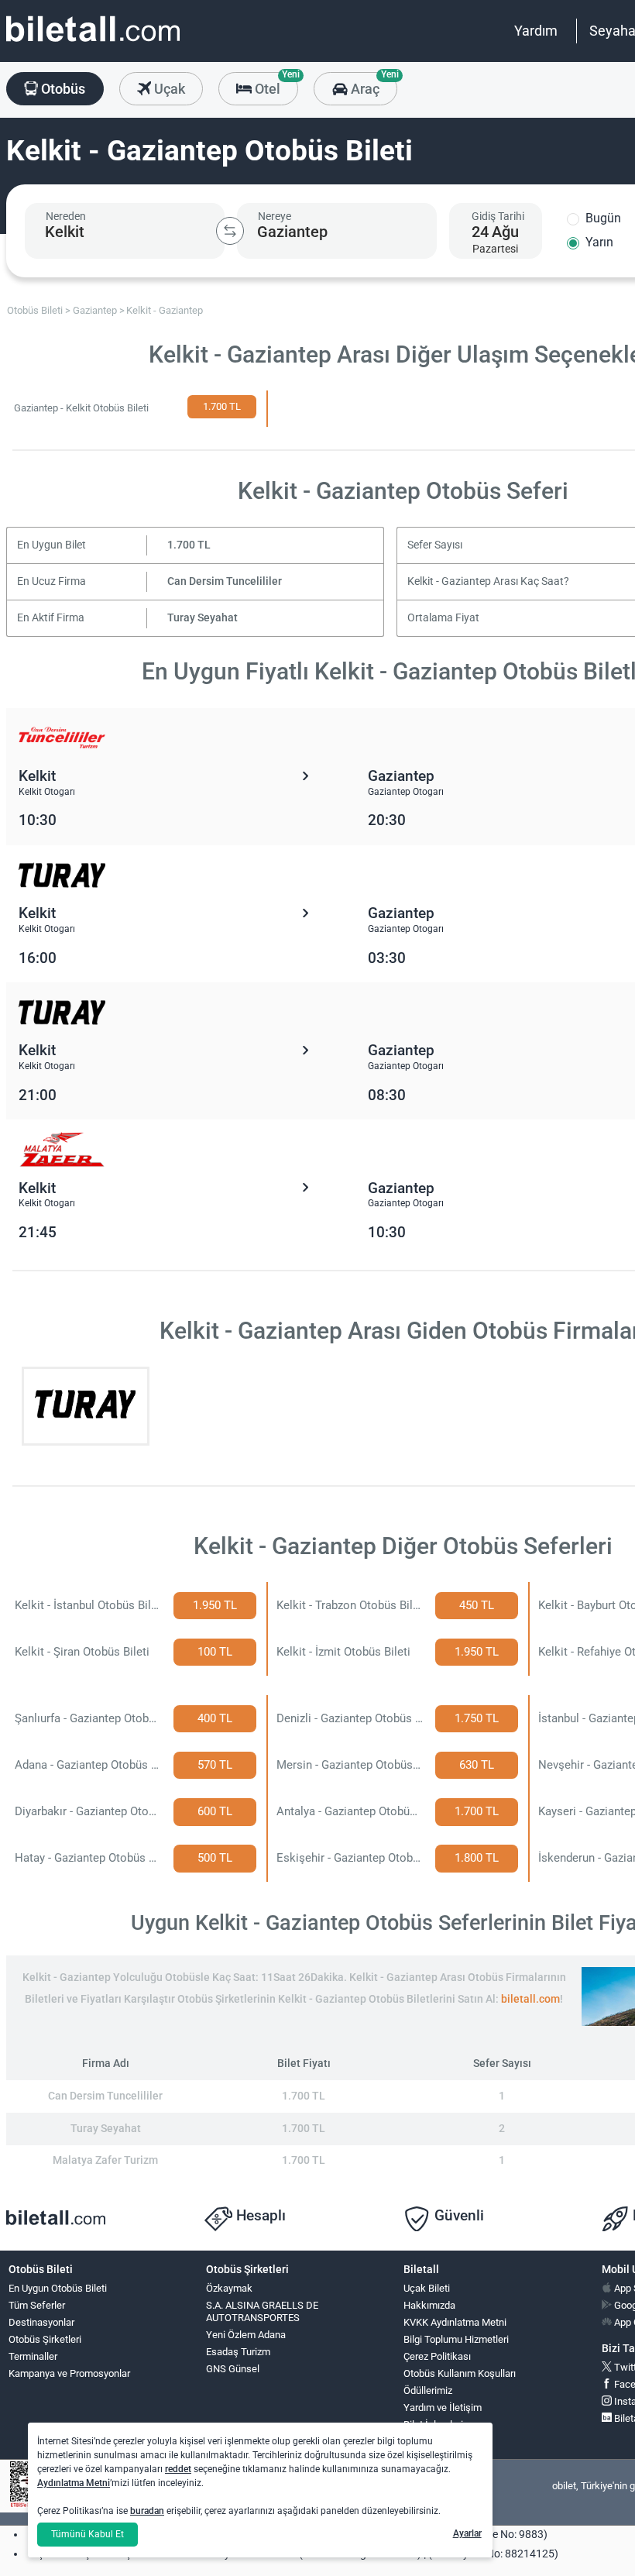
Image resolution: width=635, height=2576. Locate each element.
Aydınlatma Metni (74, 2483)
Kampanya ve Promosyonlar (69, 2373)
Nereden (66, 216)
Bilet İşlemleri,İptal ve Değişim (439, 2431)
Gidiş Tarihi (498, 216)
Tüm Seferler (37, 2305)
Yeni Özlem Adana (246, 2335)
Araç (372, 84)
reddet (178, 2469)
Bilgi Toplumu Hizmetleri (456, 2339)
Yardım (536, 31)
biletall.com (530, 1999)
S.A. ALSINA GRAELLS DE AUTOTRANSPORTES (262, 2312)
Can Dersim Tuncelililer (225, 581)
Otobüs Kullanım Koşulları (460, 2373)
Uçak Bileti (427, 2288)
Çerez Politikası (437, 2356)
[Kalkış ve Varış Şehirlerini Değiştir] (230, 231)
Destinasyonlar (41, 2322)
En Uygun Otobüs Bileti (58, 2288)
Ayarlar (467, 2533)
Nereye (275, 216)
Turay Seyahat (203, 618)
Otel (275, 84)
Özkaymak (229, 2288)
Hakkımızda (429, 2305)
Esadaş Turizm (238, 2352)
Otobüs (62, 89)
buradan (147, 2511)
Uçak (168, 89)
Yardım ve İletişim (443, 2407)
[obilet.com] (93, 43)
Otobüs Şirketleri (45, 2339)
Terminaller (33, 2356)
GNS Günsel (233, 2369)
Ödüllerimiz (428, 2390)
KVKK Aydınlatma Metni (455, 2322)
